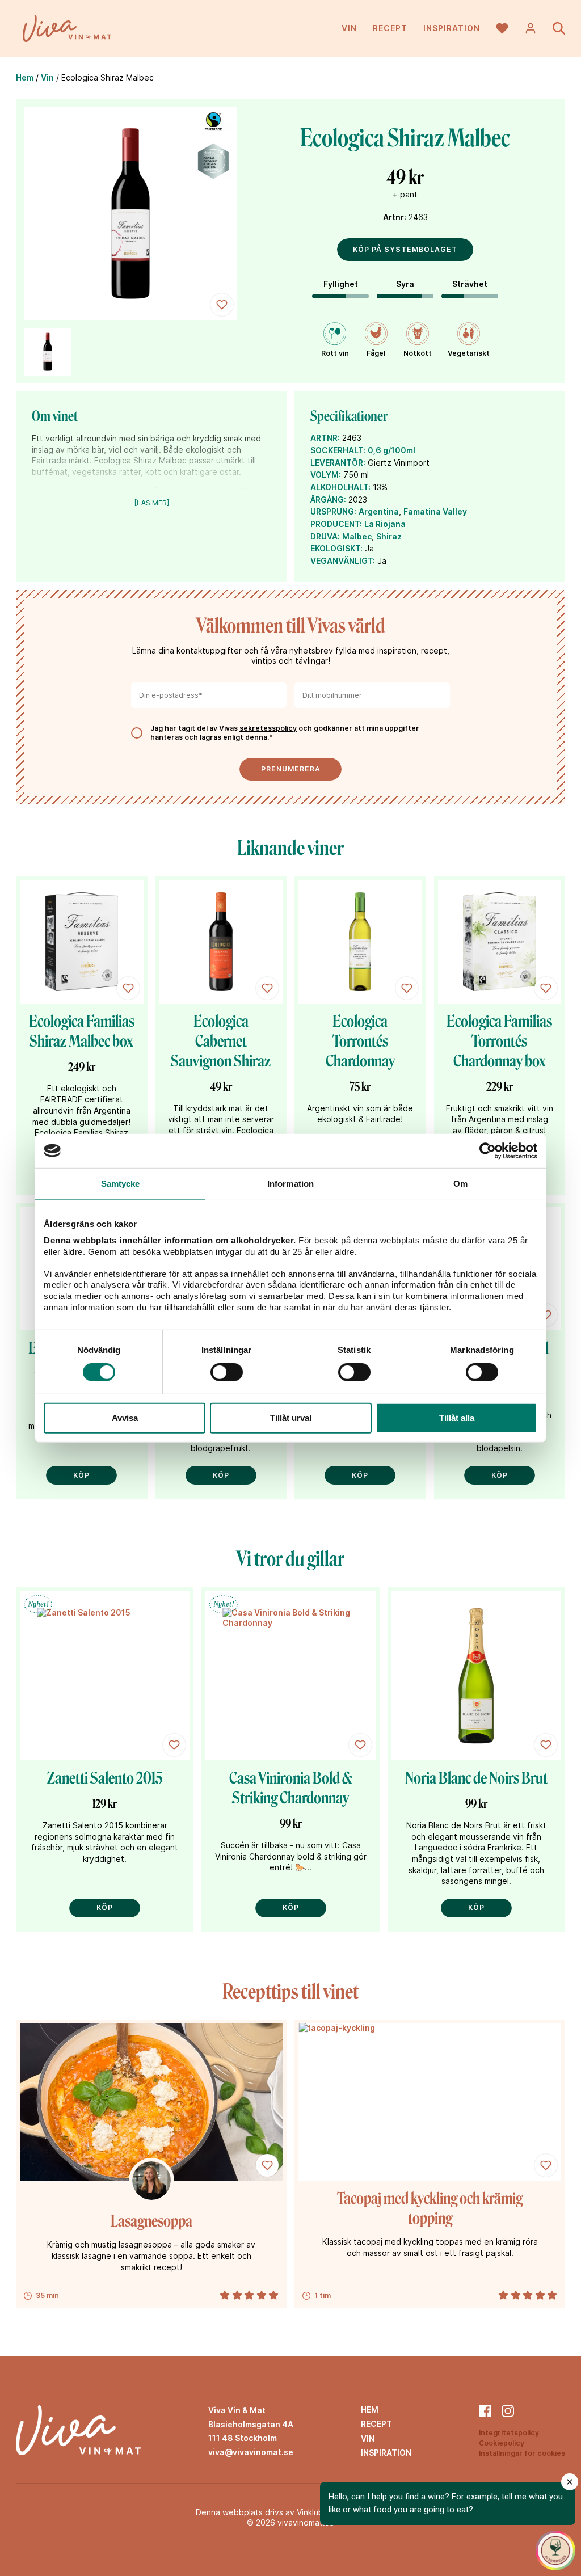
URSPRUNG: (333, 511)
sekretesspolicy (268, 728)
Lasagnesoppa (151, 2221)
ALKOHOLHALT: (340, 487)
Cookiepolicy (502, 2443)
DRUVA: (325, 536)
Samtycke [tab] (121, 1183)
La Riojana (385, 524)
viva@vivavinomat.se (251, 2452)
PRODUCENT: (336, 524)
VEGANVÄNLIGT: (343, 561)
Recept (390, 28)
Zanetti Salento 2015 (105, 1778)
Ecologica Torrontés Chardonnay (360, 1041)
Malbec (357, 536)
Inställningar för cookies (522, 2453)
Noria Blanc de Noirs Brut (476, 1778)
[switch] (227, 1372)
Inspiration (452, 28)
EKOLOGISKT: (336, 548)
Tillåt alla (457, 1418)
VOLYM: (326, 475)
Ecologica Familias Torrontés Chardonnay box (499, 1041)
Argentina (379, 511)
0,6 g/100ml (391, 450)
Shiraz (389, 536)
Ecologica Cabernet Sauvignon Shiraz (221, 1041)
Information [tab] (290, 1183)
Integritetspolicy (509, 2433)
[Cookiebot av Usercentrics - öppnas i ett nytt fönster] (488, 1150)
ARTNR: (325, 438)
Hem (25, 77)
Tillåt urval (291, 1418)
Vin (349, 28)
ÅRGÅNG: (328, 499)
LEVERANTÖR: (338, 463)
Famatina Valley (435, 511)
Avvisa (125, 1418)
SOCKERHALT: (338, 450)
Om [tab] (460, 1183)
